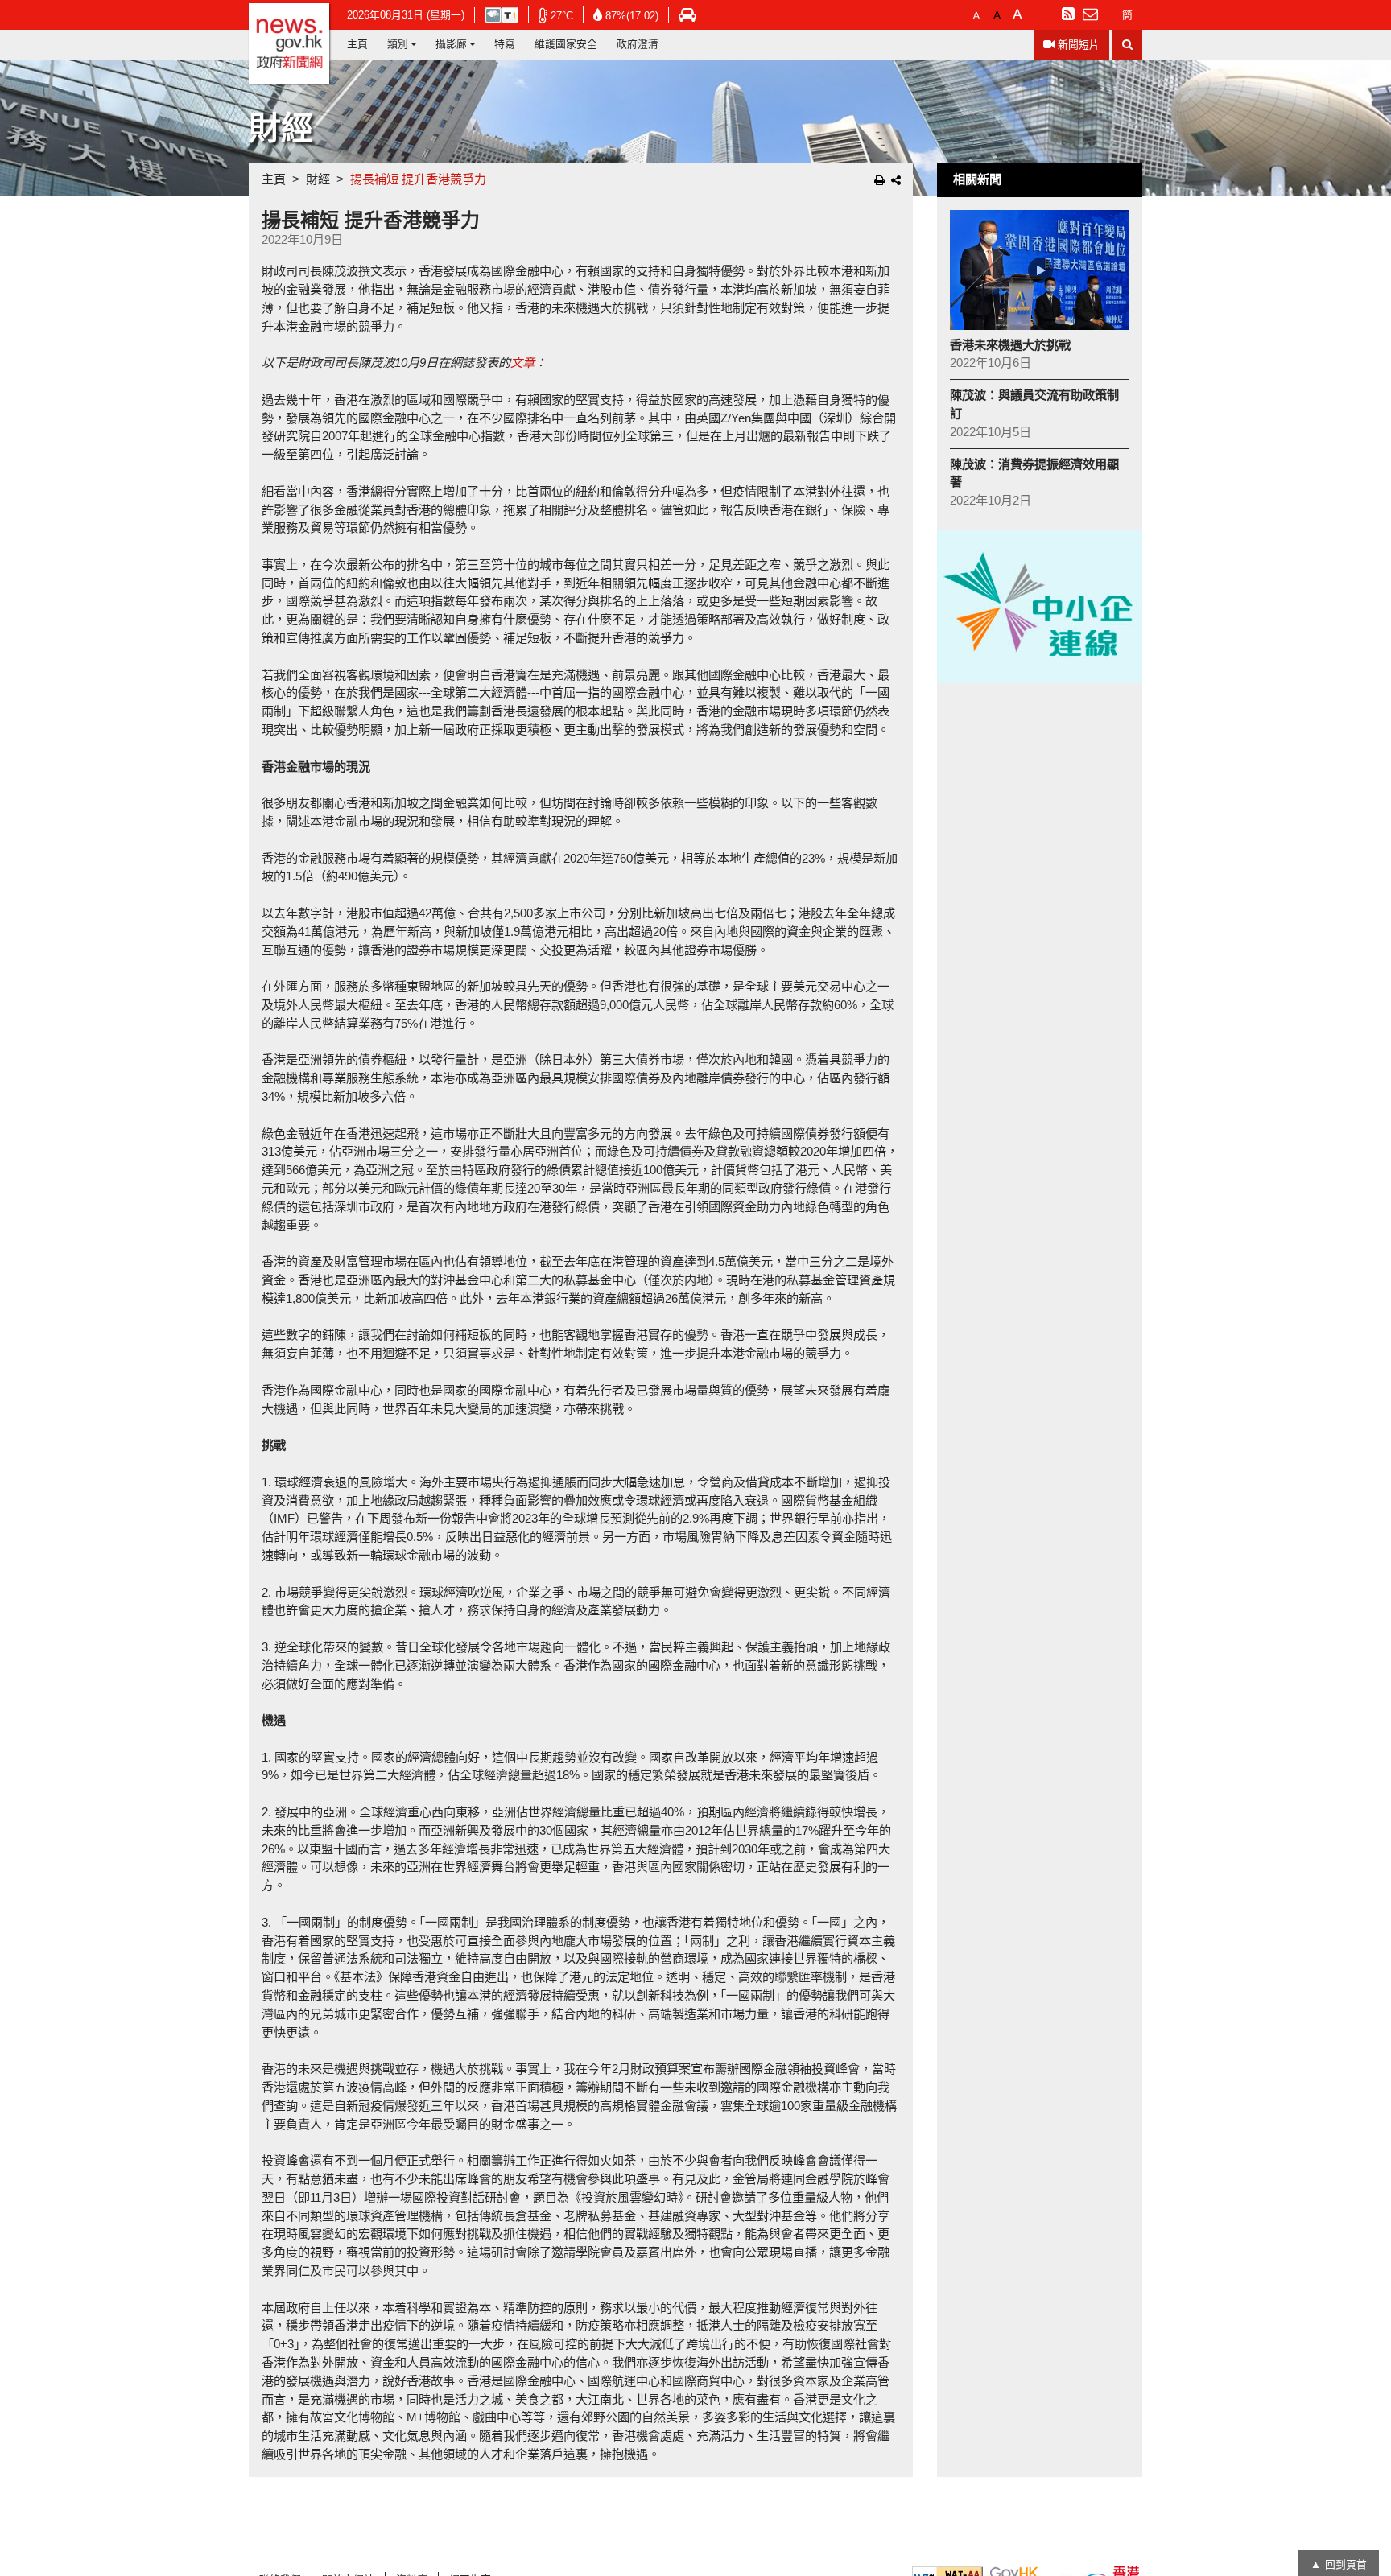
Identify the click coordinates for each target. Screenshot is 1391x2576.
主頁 (357, 44)
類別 (398, 44)
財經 (318, 179)
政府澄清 (638, 44)
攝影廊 (451, 44)
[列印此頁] (879, 180)
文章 (522, 363)
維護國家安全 (566, 44)
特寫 (505, 44)
